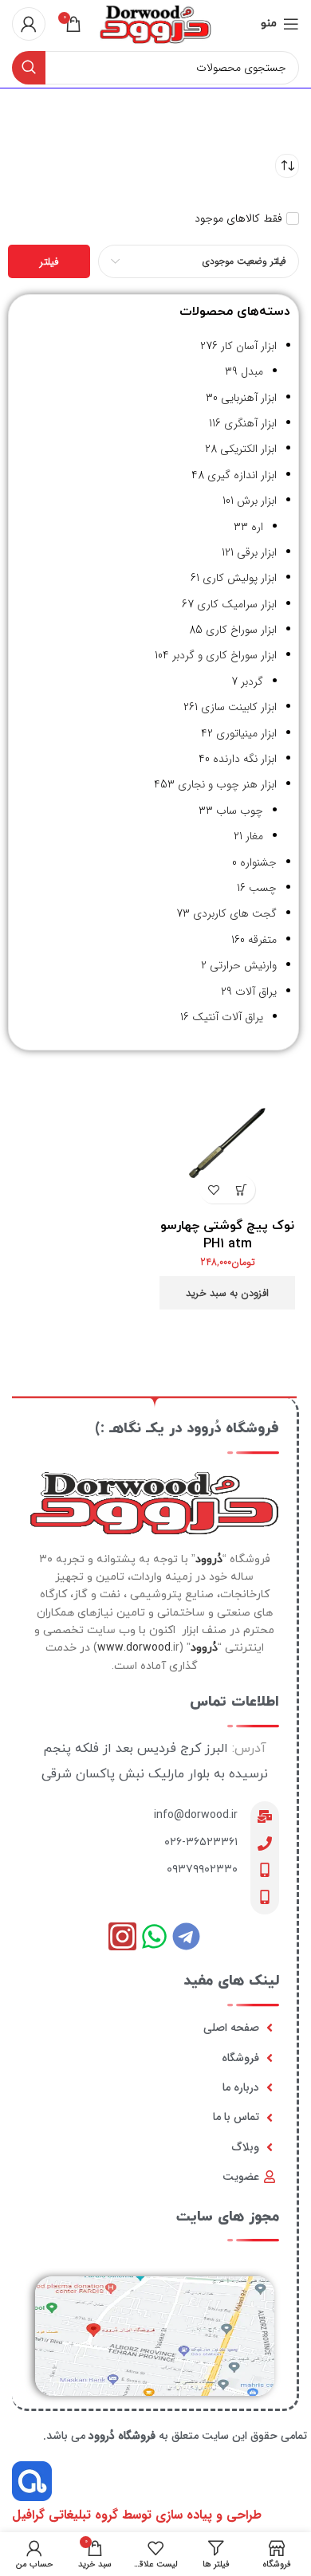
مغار (254, 836)
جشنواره (258, 862)
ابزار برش (257, 501)
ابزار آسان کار (249, 346)
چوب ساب (240, 811)
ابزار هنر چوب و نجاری (227, 784)
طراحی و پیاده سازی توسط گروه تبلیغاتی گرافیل (137, 2515)
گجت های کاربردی (235, 913)
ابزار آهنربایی (249, 398)
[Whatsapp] (154, 1936)
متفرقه (262, 940)
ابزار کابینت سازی (239, 707)
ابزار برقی (257, 552)
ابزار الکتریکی (248, 449)
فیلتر (49, 262)
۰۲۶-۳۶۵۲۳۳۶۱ (201, 1842)
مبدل (252, 371)
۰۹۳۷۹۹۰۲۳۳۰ (202, 1869)
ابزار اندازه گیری (242, 475)
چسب (263, 888)
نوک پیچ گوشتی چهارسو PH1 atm (227, 1235)
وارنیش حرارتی (243, 965)
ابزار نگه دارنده (245, 759)
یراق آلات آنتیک (228, 1017)
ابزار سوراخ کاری (241, 630)
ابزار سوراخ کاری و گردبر (224, 655)
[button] (241, 1190)
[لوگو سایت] (155, 23)
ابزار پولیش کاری (240, 578)
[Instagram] (122, 1936)
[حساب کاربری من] (29, 24)
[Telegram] (186, 1936)
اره (257, 527)
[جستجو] (29, 68)
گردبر (252, 681)
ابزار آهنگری (250, 423)
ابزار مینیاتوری (246, 733)
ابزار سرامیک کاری (237, 604)
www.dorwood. (135, 1648)
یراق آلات (256, 992)
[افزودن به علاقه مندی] (213, 1190)
